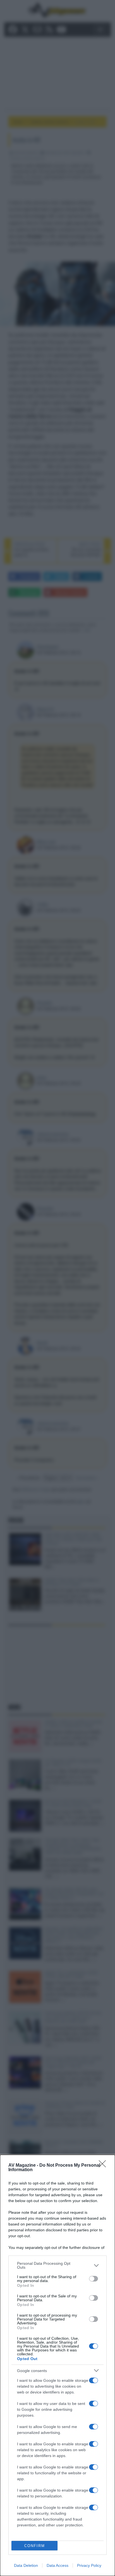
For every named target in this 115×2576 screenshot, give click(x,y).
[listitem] (57, 2265)
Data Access (57, 2565)
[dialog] (57, 2365)
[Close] (104, 2166)
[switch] (94, 2279)
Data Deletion (26, 2565)
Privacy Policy (89, 2565)
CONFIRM (35, 2546)
